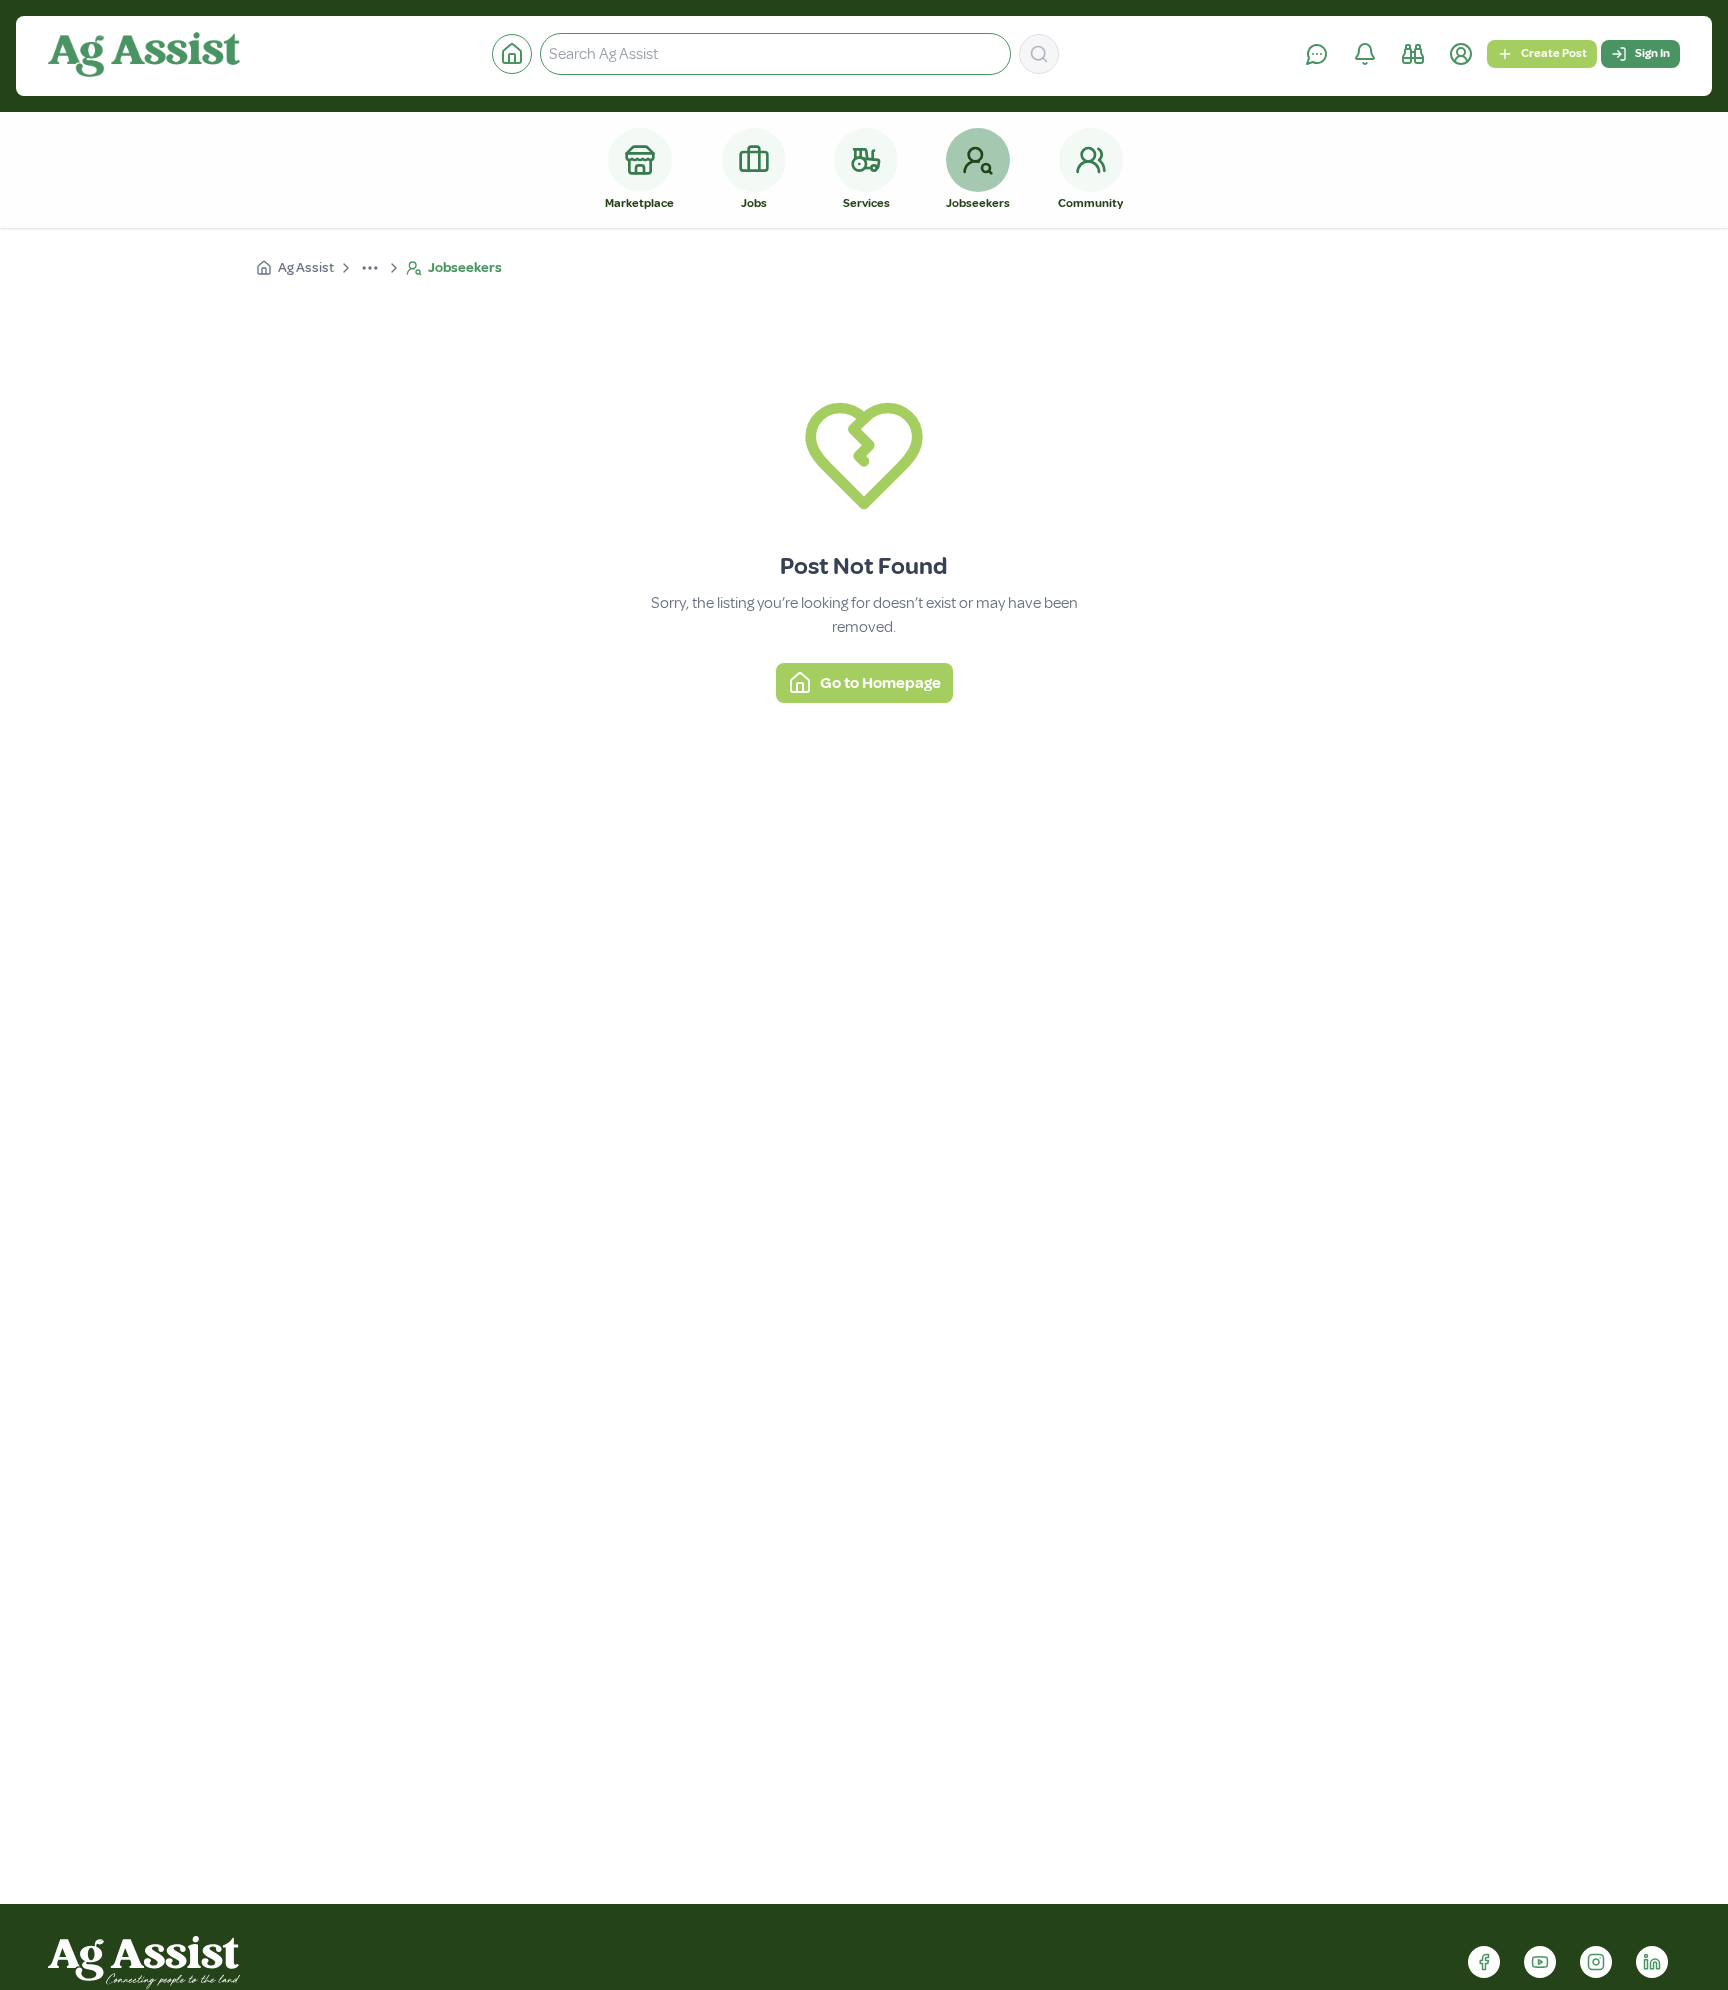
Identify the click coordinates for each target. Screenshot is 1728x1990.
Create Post (1554, 53)
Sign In (1652, 53)
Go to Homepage (880, 683)
